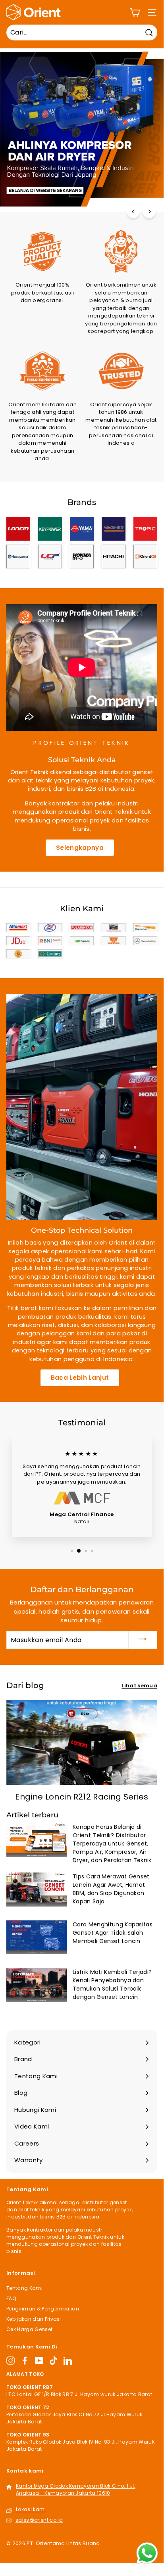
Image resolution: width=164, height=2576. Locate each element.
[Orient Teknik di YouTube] (39, 2361)
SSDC (38, 2552)
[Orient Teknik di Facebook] (25, 2361)
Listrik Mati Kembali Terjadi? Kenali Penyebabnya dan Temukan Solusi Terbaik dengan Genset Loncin (112, 1984)
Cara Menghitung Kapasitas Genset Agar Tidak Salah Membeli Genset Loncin (113, 1933)
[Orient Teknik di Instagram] (11, 2361)
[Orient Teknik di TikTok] (53, 2361)
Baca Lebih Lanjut (80, 1378)
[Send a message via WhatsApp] (147, 2553)
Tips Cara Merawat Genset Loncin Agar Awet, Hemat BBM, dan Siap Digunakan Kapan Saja (111, 1889)
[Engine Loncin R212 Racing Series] (82, 1742)
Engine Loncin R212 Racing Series (82, 1797)
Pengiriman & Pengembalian (43, 2309)
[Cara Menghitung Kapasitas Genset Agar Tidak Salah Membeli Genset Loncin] (37, 1937)
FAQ (11, 2298)
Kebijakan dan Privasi (34, 2319)
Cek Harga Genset (29, 2329)
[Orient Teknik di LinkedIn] (68, 2361)
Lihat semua (139, 1686)
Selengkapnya (80, 848)
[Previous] (133, 211)
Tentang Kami (24, 2288)
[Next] (149, 211)
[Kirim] (143, 1640)
